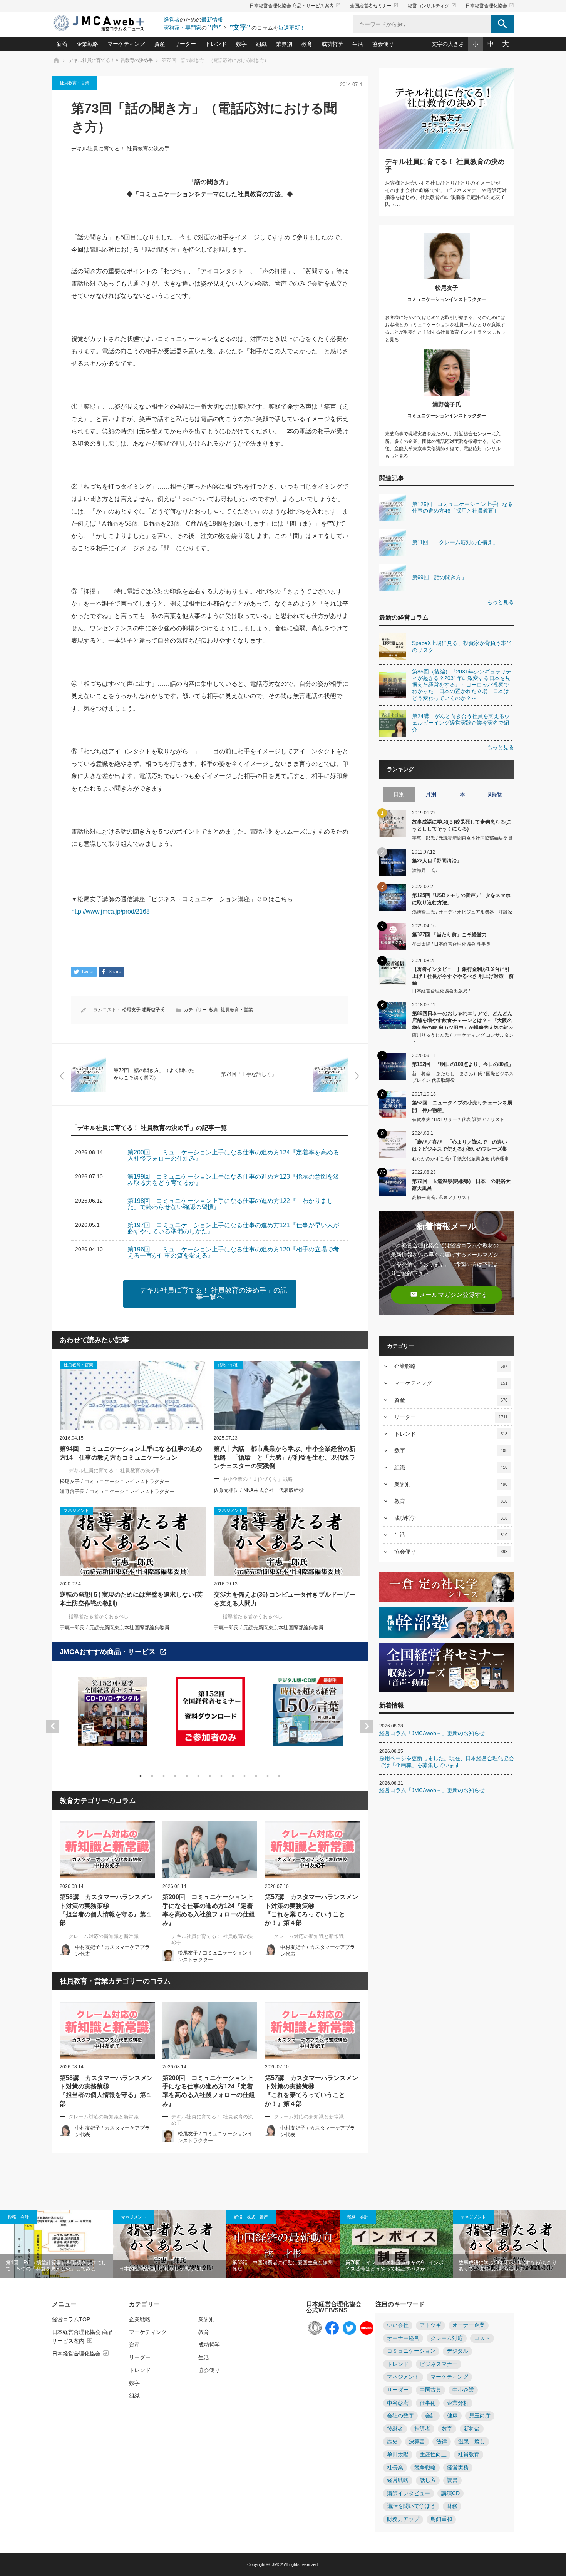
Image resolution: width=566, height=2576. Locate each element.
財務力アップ (403, 2519)
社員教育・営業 (75, 83)
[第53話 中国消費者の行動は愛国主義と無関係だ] (283, 2244)
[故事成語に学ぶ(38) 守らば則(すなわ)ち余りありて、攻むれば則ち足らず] (509, 2244)
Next (367, 1726)
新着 (62, 44)
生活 (358, 44)
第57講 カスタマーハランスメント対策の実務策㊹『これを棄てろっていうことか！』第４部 (311, 1910)
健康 (452, 2416)
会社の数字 (400, 2416)
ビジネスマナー (439, 2364)
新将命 (472, 2429)
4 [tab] (175, 1776)
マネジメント (134, 2217)
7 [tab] (210, 1776)
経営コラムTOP (71, 2319)
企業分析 (458, 2403)
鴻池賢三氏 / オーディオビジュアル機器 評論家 (462, 912)
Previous (53, 1726)
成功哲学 (332, 44)
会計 (430, 2416)
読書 (452, 2480)
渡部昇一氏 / (425, 870)
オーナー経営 (403, 2338)
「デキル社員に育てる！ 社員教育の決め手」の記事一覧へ (210, 1294)
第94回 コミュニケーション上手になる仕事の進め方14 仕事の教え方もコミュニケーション (131, 1453)
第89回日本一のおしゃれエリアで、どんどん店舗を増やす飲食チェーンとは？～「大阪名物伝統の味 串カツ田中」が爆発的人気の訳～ (463, 1020)
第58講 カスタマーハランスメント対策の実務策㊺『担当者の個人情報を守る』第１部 (106, 1910)
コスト (482, 2338)
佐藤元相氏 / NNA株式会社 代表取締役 (259, 1490)
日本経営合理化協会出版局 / (441, 991)
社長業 (395, 2468)
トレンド (216, 44)
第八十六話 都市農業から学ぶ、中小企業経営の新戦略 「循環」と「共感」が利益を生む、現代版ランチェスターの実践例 (285, 1457)
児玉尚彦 (480, 2416)
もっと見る (501, 602)
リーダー (185, 44)
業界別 (284, 44)
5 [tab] (187, 1776)
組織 (261, 44)
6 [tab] (198, 1776)
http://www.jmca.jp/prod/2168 (111, 911)
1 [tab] (141, 1776)
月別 (431, 794)
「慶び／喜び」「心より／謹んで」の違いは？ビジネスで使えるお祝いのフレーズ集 (460, 1145)
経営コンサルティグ (432, 6)
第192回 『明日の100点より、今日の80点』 (463, 1064)
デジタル (457, 2351)
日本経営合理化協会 (490, 6)
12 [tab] (268, 1776)
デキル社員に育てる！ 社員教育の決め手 (121, 149)
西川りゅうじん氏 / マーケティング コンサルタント (463, 1038)
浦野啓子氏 (153, 1010)
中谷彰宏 (398, 2403)
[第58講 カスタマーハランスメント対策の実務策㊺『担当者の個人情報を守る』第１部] (107, 1850)
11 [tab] (256, 1776)
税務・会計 (18, 2217)
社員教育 (469, 2455)
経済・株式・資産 (251, 2217)
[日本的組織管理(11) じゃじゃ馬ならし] (170, 2244)
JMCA (277, 2564)
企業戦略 (87, 44)
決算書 (417, 2442)
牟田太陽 (398, 2455)
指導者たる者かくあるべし (99, 1616)
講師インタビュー (409, 2493)
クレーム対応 (447, 2338)
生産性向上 (433, 2455)
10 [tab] (244, 1776)
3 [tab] (164, 1776)
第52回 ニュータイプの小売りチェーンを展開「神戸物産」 (462, 1106)
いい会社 (398, 2325)
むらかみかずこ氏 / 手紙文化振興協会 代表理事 (461, 1159)
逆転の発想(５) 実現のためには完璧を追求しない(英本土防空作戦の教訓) (131, 1599)
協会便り (383, 44)
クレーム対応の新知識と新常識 (104, 1936)
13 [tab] (279, 1776)
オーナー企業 (469, 2325)
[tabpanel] (112, 1716)
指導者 (422, 2429)
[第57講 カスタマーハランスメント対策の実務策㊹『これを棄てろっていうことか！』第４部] (312, 1850)
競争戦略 (425, 2468)
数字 (241, 44)
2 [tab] (152, 1776)
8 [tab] (221, 1776)
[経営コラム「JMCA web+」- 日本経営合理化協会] (106, 24)
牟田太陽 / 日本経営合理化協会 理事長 (451, 944)
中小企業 (463, 2390)
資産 (160, 44)
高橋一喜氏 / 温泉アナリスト (441, 1198)
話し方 (428, 2480)
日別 (399, 794)
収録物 (494, 794)
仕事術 (428, 2403)
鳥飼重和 (441, 2519)
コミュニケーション (411, 2351)
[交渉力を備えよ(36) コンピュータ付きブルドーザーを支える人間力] (287, 1541)
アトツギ (430, 2325)
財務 (452, 2506)
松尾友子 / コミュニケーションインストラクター (115, 1481)
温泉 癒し (472, 2442)
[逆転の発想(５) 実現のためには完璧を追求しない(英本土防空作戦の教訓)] (133, 1541)
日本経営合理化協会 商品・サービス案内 (295, 6)
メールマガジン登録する (449, 1294)
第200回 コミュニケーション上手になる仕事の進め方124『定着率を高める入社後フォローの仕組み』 (209, 1910)
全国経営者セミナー (374, 6)
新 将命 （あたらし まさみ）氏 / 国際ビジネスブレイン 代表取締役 (463, 1077)
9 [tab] (233, 1776)
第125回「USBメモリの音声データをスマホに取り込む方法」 (461, 899)
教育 (307, 44)
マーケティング (126, 44)
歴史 (392, 2442)
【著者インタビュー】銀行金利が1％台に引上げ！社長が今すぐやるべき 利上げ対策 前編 (463, 976)
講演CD (450, 2493)
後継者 (395, 2429)
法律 (442, 2442)
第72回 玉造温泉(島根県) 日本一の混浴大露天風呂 (461, 1185)
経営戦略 (398, 2480)
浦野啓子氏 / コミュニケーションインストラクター (117, 1491)
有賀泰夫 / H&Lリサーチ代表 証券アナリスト (458, 1119)
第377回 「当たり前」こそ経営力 (449, 935)
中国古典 (430, 2390)
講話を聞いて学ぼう (411, 2506)
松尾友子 (131, 1010)
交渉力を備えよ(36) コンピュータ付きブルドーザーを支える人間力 (285, 1599)
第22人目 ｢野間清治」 (437, 861)
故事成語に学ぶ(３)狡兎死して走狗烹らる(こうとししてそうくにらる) (462, 825)
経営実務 (458, 2468)
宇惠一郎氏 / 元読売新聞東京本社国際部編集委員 (115, 1628)
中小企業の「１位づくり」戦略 (258, 1479)
